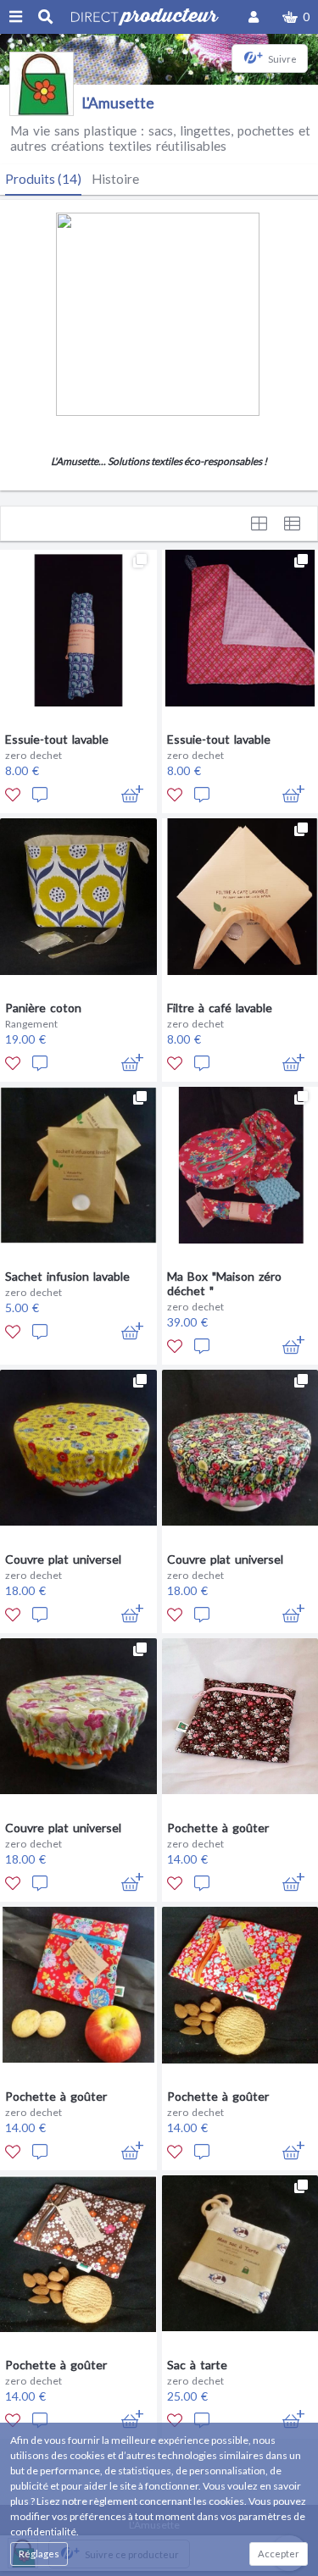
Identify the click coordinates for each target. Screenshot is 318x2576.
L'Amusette (118, 103)
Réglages (39, 2554)
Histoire (115, 179)
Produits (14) (43, 179)
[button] (296, 17)
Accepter (279, 2554)
